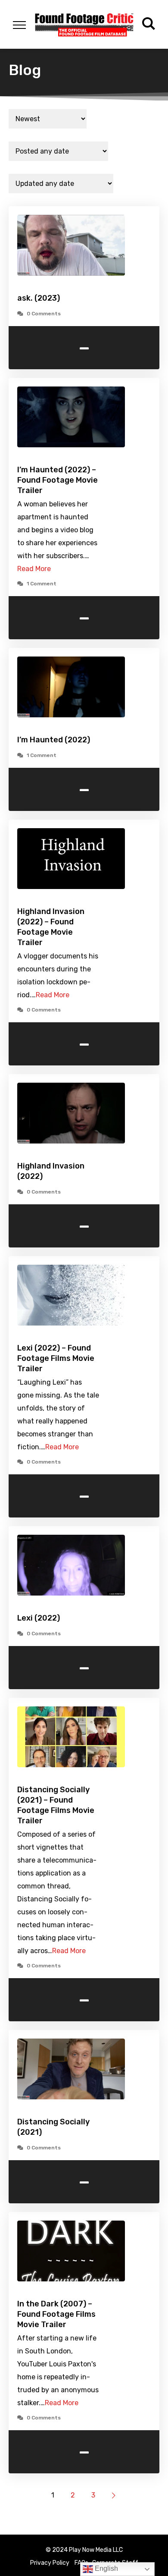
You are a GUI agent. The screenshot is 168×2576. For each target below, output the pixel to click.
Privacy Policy (50, 2563)
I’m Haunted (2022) (54, 740)
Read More (34, 569)
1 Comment (42, 584)
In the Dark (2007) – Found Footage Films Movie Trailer (56, 2314)
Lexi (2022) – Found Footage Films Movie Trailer (56, 1358)
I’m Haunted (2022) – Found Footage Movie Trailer (58, 480)
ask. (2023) (39, 298)
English (106, 2568)
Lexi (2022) (39, 1618)
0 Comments (44, 314)
